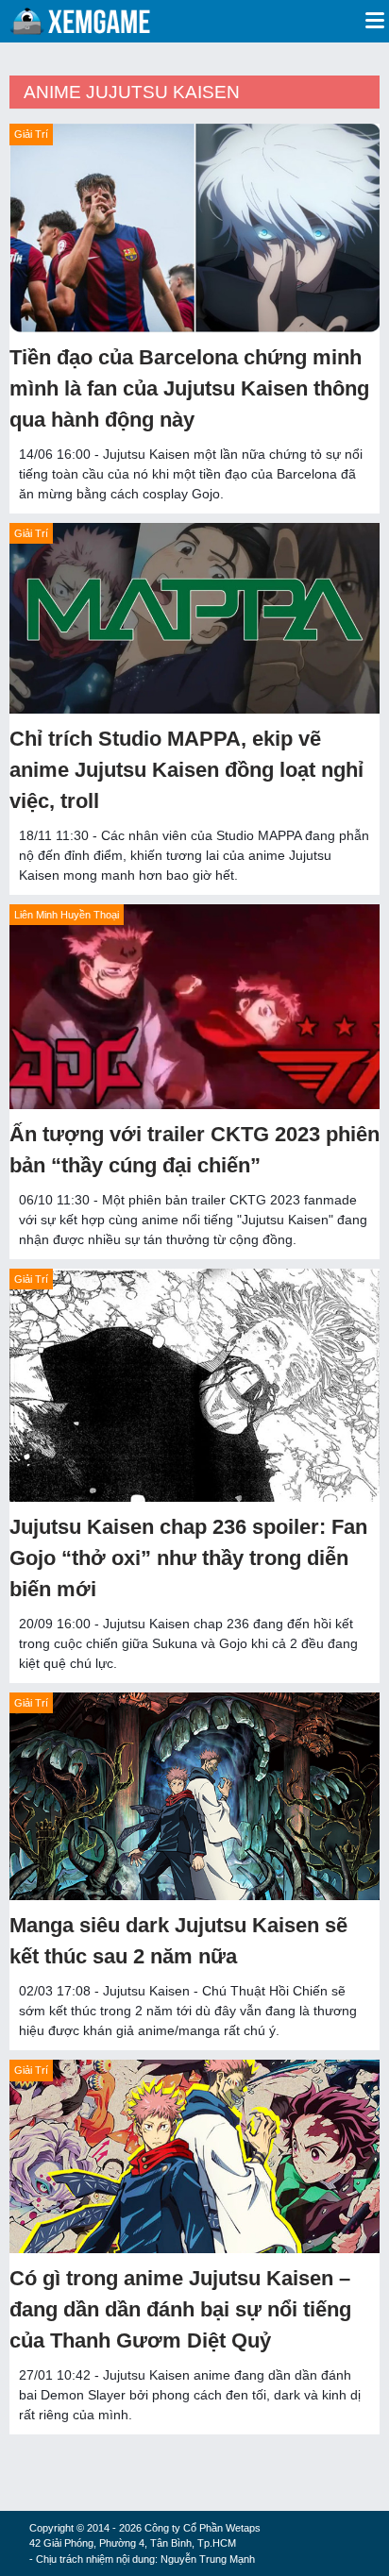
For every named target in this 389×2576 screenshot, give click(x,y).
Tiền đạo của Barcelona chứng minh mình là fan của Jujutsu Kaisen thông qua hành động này (189, 388)
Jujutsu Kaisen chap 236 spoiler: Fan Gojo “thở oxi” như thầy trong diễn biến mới (188, 1558)
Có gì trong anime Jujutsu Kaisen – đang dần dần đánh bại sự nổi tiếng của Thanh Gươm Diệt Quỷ (180, 2309)
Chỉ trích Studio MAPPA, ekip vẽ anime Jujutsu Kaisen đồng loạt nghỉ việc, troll (186, 770)
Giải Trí (31, 134)
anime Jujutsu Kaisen (132, 92)
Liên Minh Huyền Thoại (67, 915)
